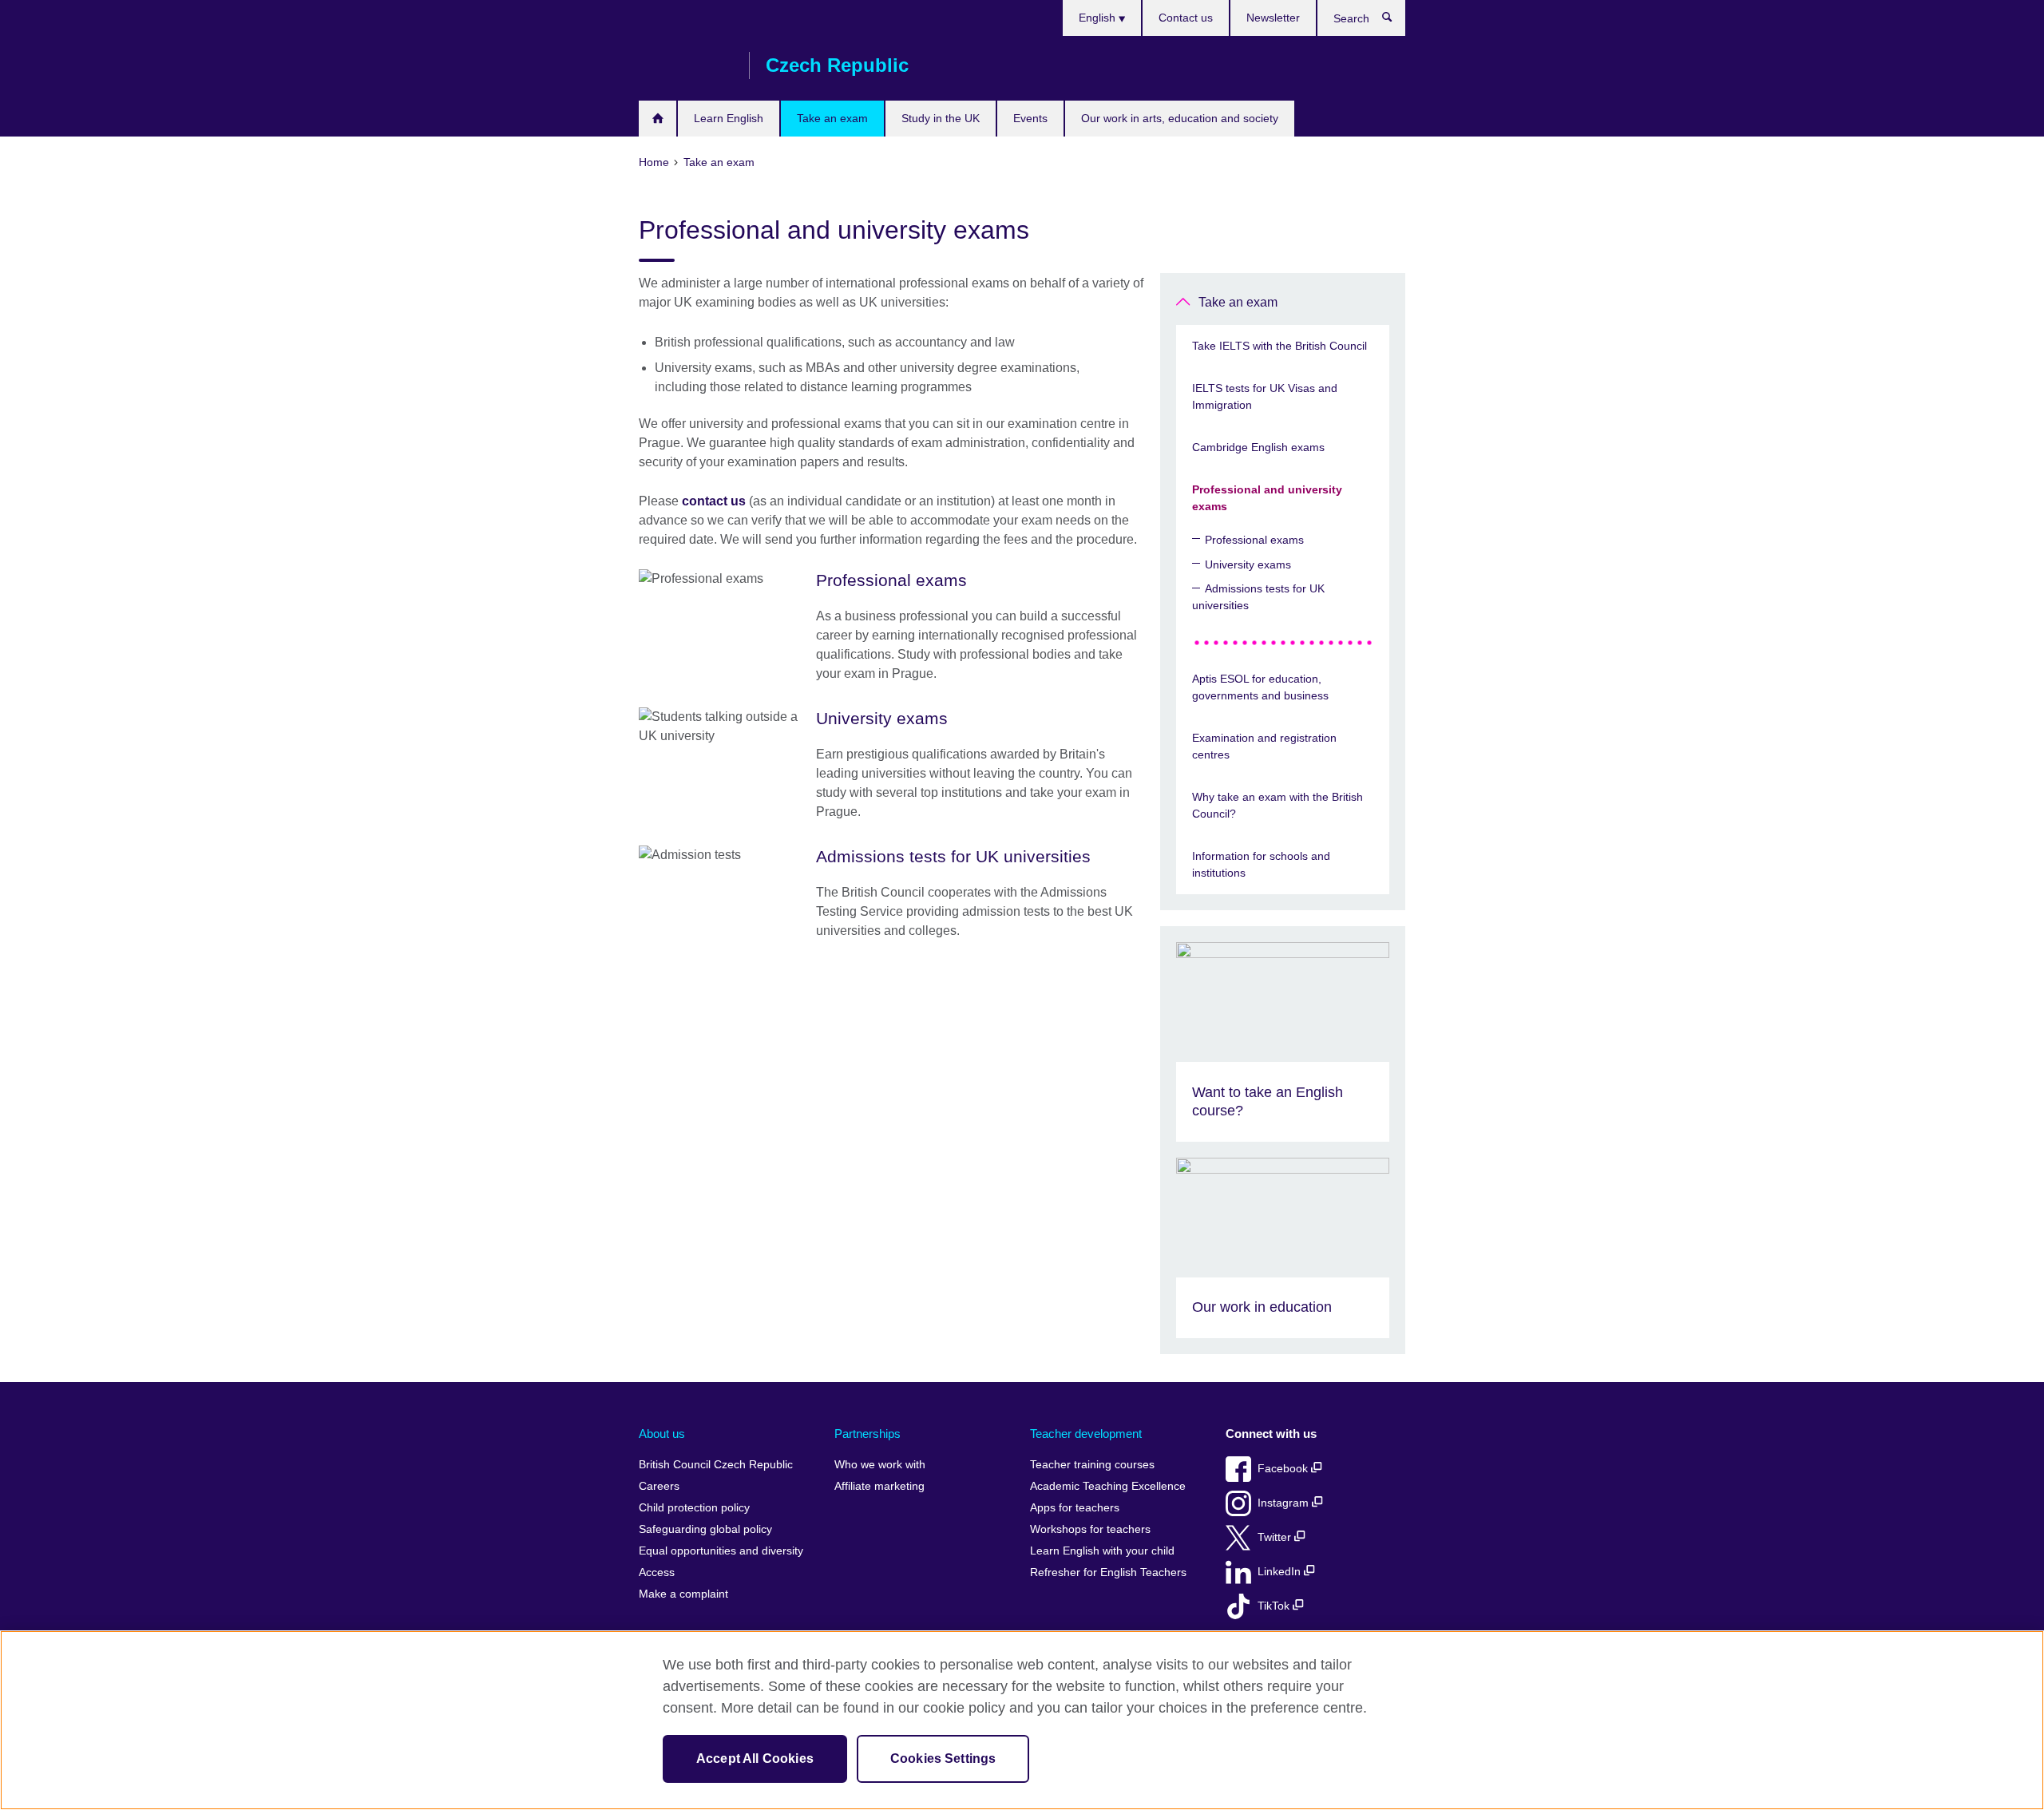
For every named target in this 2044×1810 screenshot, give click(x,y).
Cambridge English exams (1258, 447)
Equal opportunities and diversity (721, 1551)
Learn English (729, 118)
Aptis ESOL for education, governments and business (1260, 687)
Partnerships (868, 1434)
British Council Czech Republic (716, 1465)
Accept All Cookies (755, 1759)
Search (1395, 21)
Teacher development (1086, 1434)
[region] (1022, 1720)
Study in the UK (941, 118)
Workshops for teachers (1090, 1529)
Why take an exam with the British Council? (1277, 805)
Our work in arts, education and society (1180, 118)
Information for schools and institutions (1261, 864)
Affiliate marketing (879, 1486)
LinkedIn (1281, 1572)
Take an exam (832, 118)
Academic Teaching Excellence (1108, 1486)
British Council (686, 65)
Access (657, 1572)
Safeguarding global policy (705, 1529)
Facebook (1284, 1469)
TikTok (1275, 1606)
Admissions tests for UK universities (1258, 597)
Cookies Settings (943, 1759)
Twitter (1276, 1537)
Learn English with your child (1102, 1551)
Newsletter (1273, 18)
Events (1030, 118)
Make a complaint (683, 1594)
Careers (659, 1486)
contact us (714, 501)
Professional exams (1254, 540)
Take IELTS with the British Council (1279, 346)
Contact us (1186, 18)
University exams (1248, 564)
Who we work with (880, 1465)
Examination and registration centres (1264, 746)
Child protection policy (694, 1508)
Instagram (1285, 1503)
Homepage (658, 119)
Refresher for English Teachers (1108, 1572)
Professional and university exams (1267, 498)
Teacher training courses (1092, 1465)
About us (662, 1434)
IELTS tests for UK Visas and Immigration (1265, 396)
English (1099, 18)
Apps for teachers (1075, 1508)
